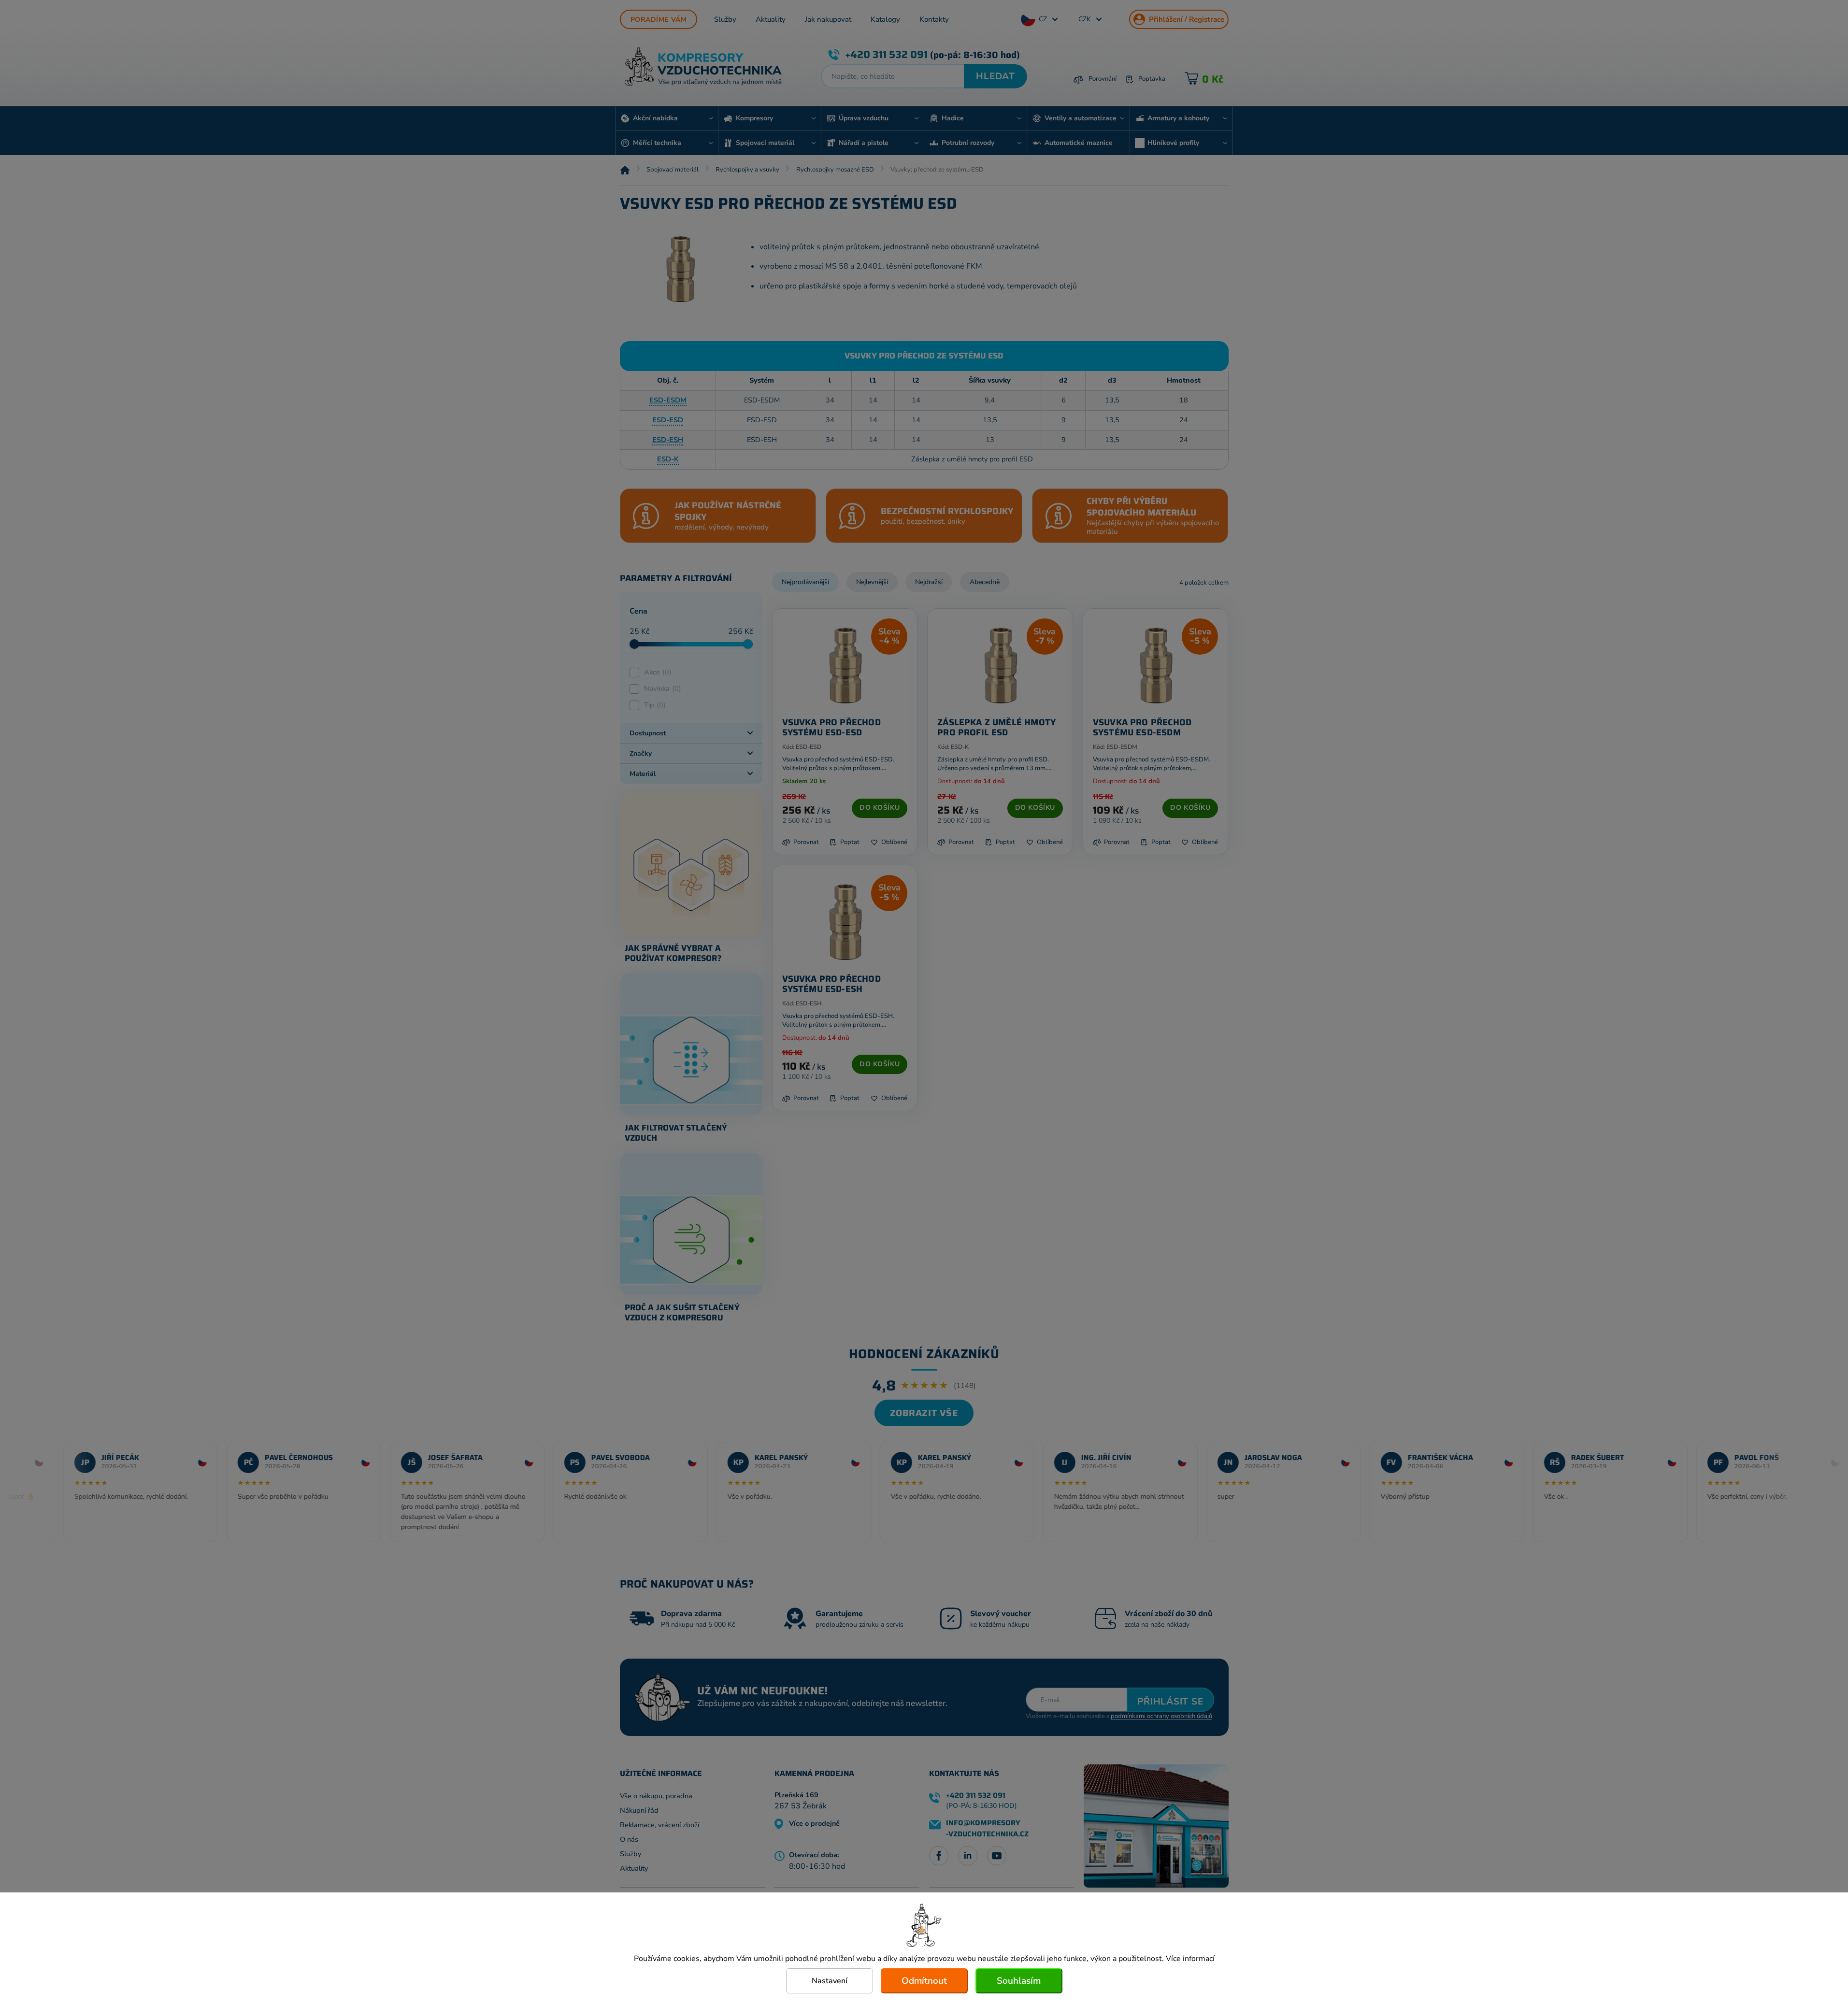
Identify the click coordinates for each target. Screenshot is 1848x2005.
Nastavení (830, 1981)
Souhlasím (1019, 1981)
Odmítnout (924, 1981)
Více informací (1190, 1959)
